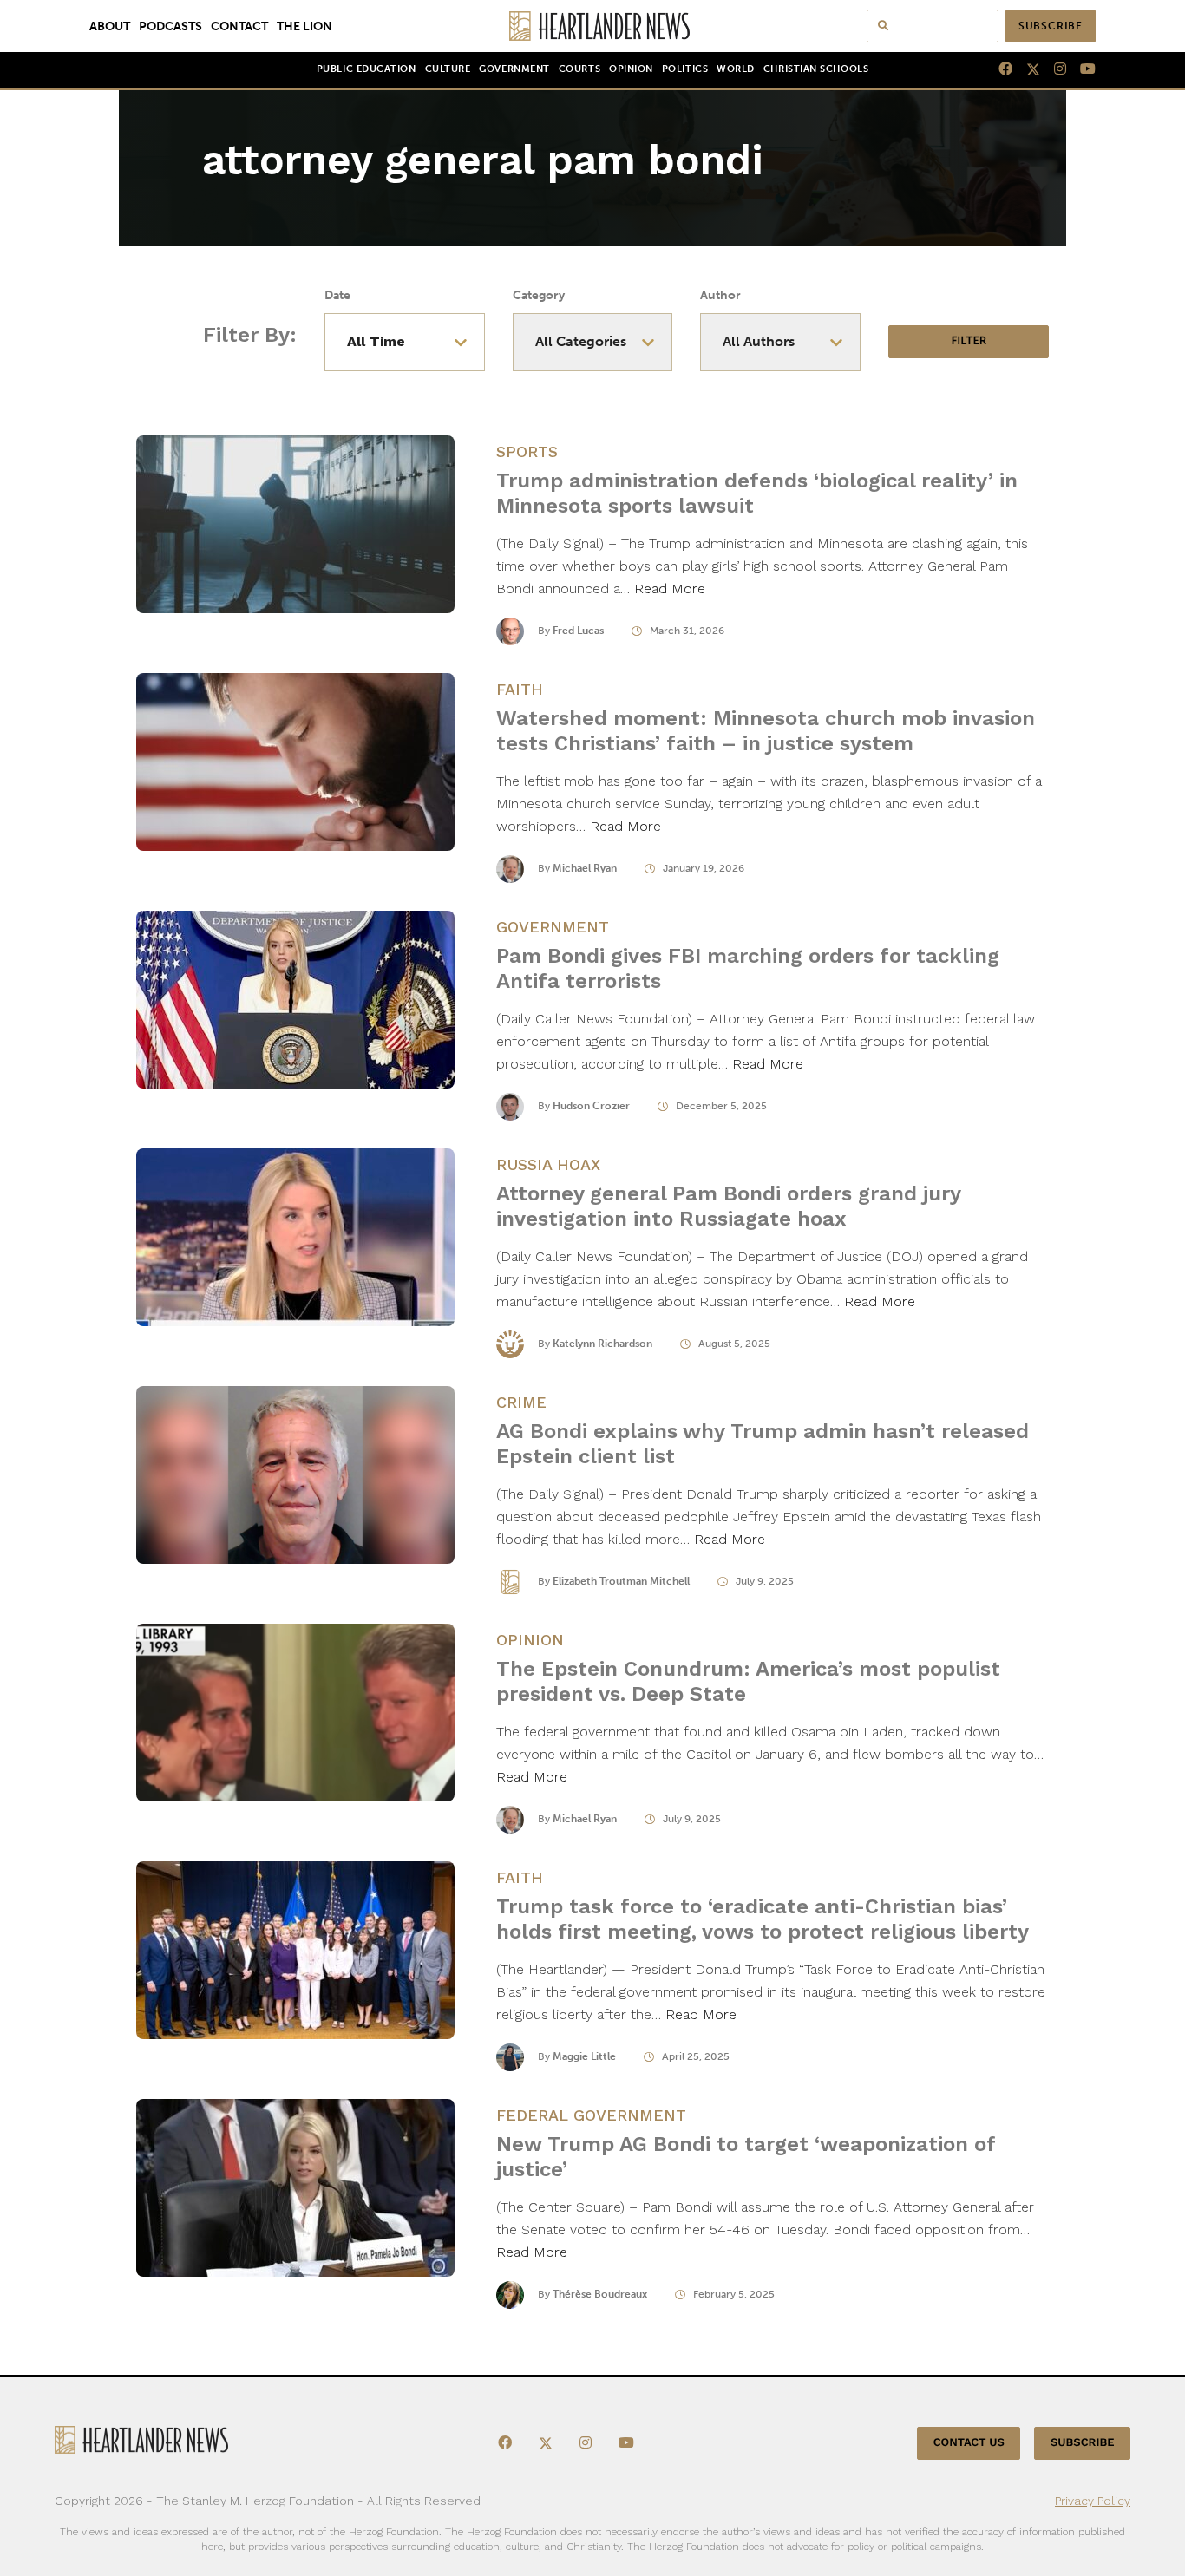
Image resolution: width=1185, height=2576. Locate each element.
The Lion (304, 26)
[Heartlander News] (593, 26)
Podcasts (170, 26)
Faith (520, 689)
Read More (670, 588)
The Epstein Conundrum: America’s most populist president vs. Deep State (748, 1681)
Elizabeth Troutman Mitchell (621, 1581)
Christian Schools (816, 69)
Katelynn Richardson (602, 1344)
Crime (521, 1402)
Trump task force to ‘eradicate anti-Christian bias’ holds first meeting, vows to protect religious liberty (763, 1919)
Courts (579, 69)
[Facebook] (998, 69)
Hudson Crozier (591, 1106)
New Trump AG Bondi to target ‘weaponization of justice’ (746, 2157)
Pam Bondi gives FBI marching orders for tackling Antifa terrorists (748, 968)
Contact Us (969, 2443)
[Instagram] (1053, 69)
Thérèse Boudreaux (600, 2294)
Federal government (591, 2115)
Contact (239, 26)
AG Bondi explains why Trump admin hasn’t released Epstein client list (763, 1444)
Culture (448, 69)
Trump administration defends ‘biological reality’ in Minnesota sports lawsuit (757, 493)
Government (514, 69)
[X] (1026, 69)
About (110, 26)
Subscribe (1051, 26)
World (736, 69)
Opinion (631, 69)
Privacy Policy (1093, 2501)
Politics (685, 69)
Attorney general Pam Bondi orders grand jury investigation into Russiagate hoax (728, 1206)
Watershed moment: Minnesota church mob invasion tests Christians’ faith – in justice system (766, 731)
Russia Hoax (548, 1164)
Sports (527, 451)
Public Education (367, 69)
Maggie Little (584, 2056)
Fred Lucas (578, 631)
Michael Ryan (585, 868)
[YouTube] (1081, 69)
